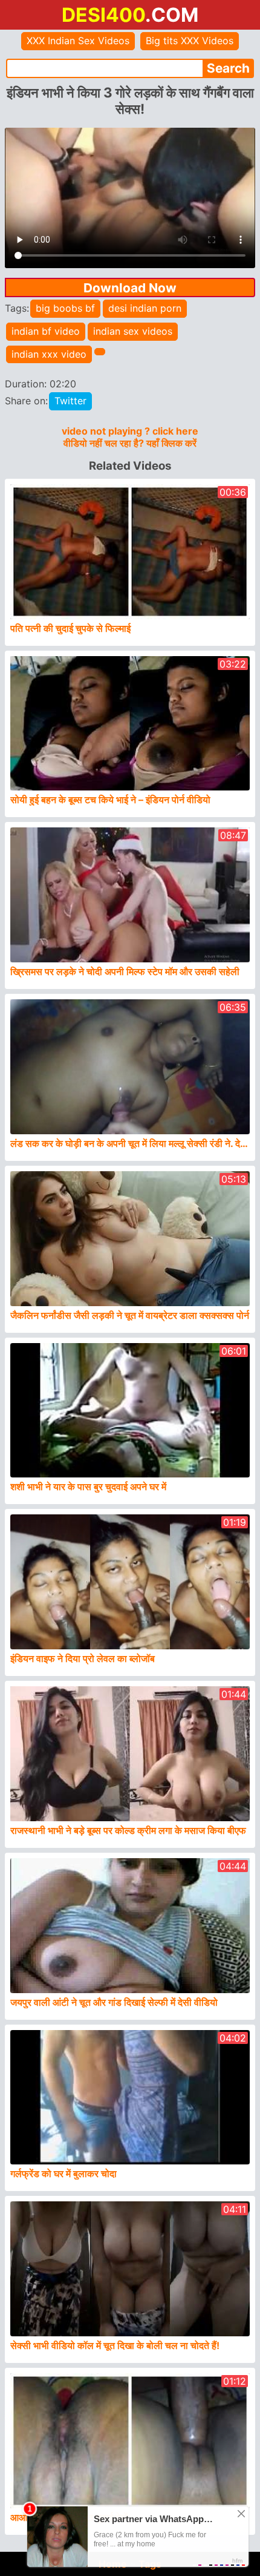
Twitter (70, 401)
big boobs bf (65, 308)
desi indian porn (145, 308)
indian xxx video (49, 354)
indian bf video (46, 331)
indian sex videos (133, 331)
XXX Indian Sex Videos (78, 41)
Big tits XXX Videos (190, 41)
